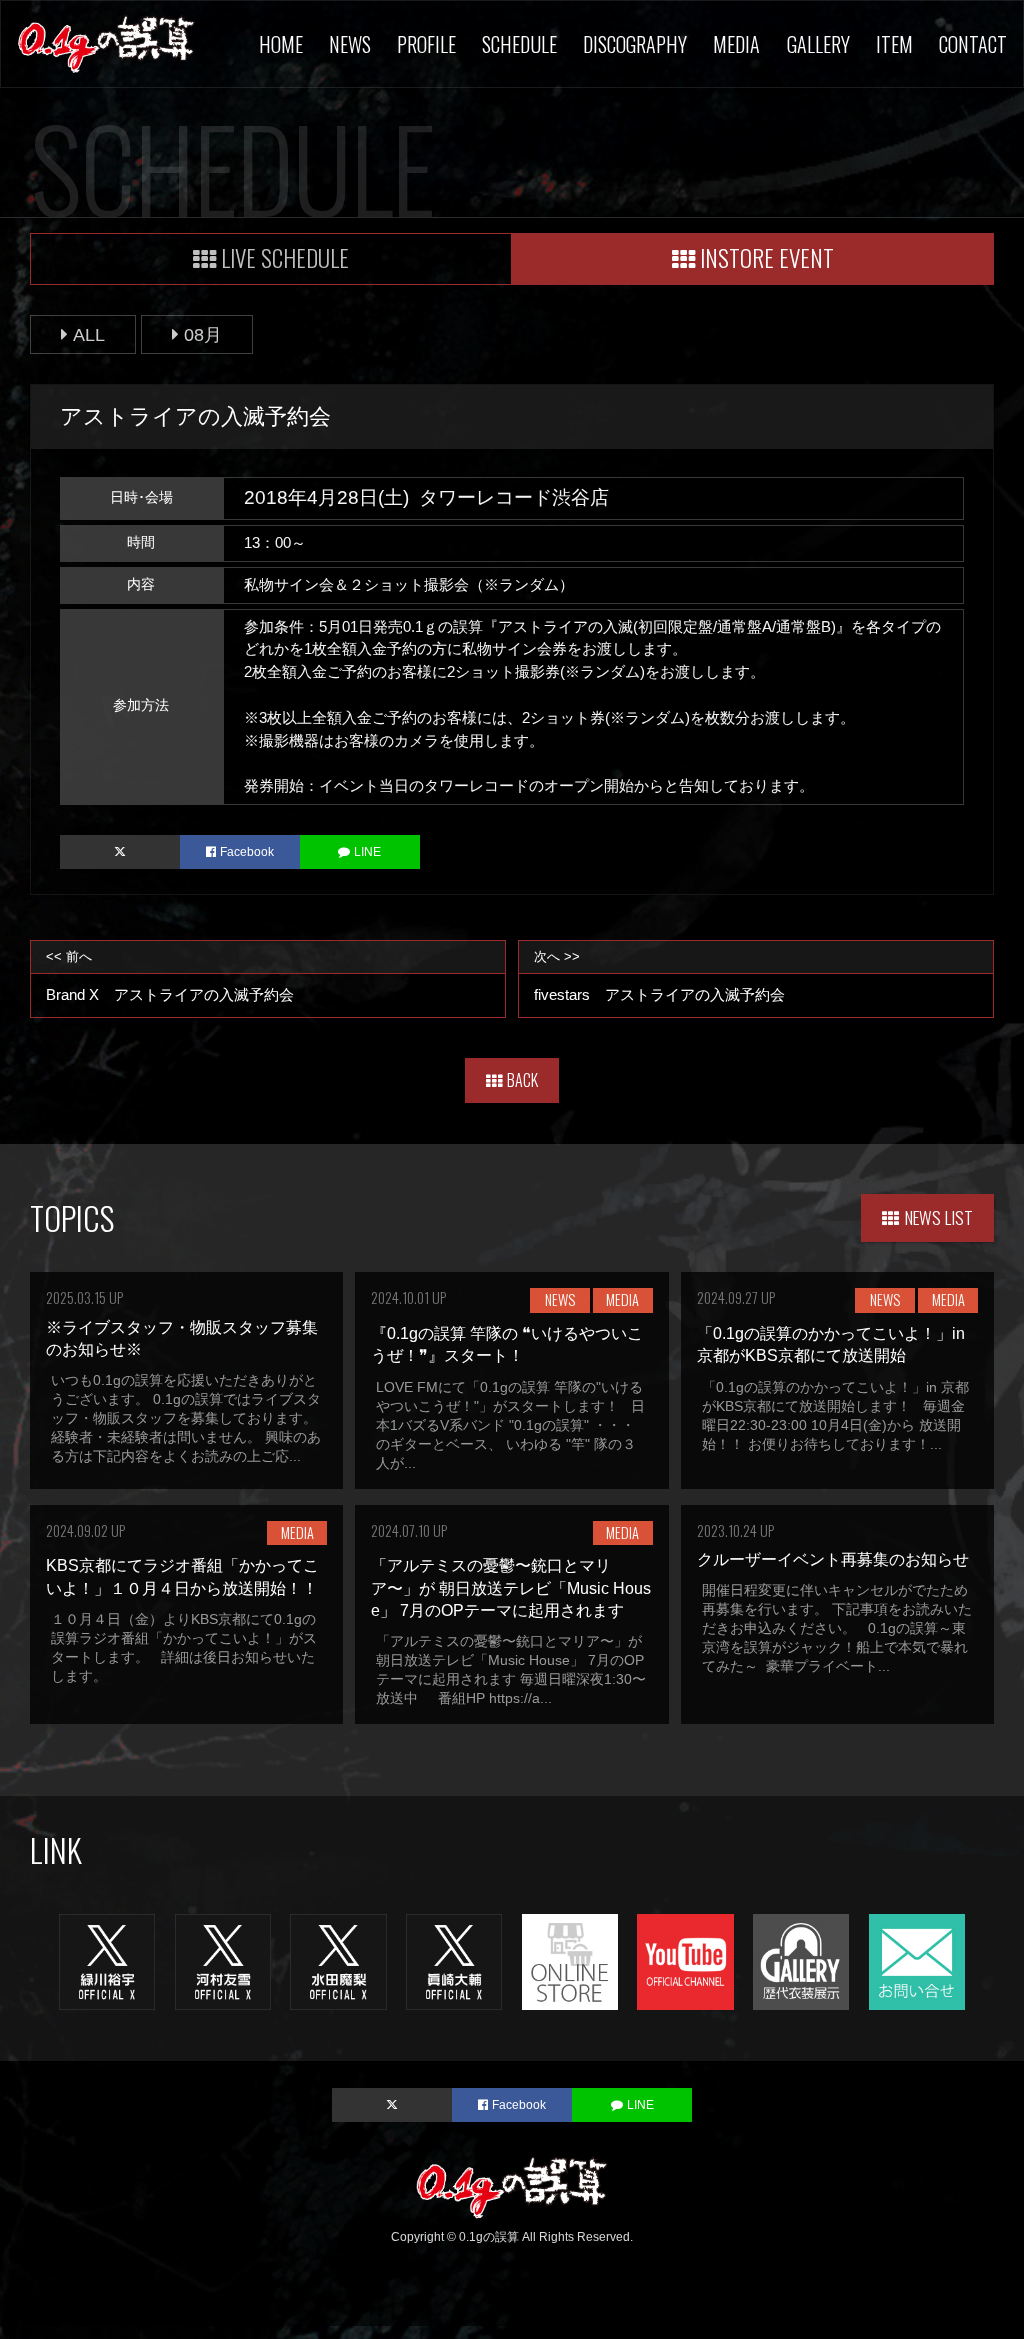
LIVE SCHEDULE (285, 257)
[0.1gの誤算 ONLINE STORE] (570, 1960)
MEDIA (736, 44)
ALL (89, 334)
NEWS (350, 44)
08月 (203, 334)
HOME (281, 44)
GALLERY (818, 44)
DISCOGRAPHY (635, 44)
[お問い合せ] (917, 1960)
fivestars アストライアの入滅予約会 (659, 976)
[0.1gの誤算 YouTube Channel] (685, 1960)
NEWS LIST (939, 1217)
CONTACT (973, 44)
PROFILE (426, 44)
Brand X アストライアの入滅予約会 (170, 976)
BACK (522, 1080)
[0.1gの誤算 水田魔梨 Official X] (338, 1960)
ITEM (894, 44)
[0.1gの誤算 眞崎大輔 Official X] (454, 1960)
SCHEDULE (519, 44)
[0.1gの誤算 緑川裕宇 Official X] (107, 1960)
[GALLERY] (801, 1960)
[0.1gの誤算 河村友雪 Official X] (223, 1960)
